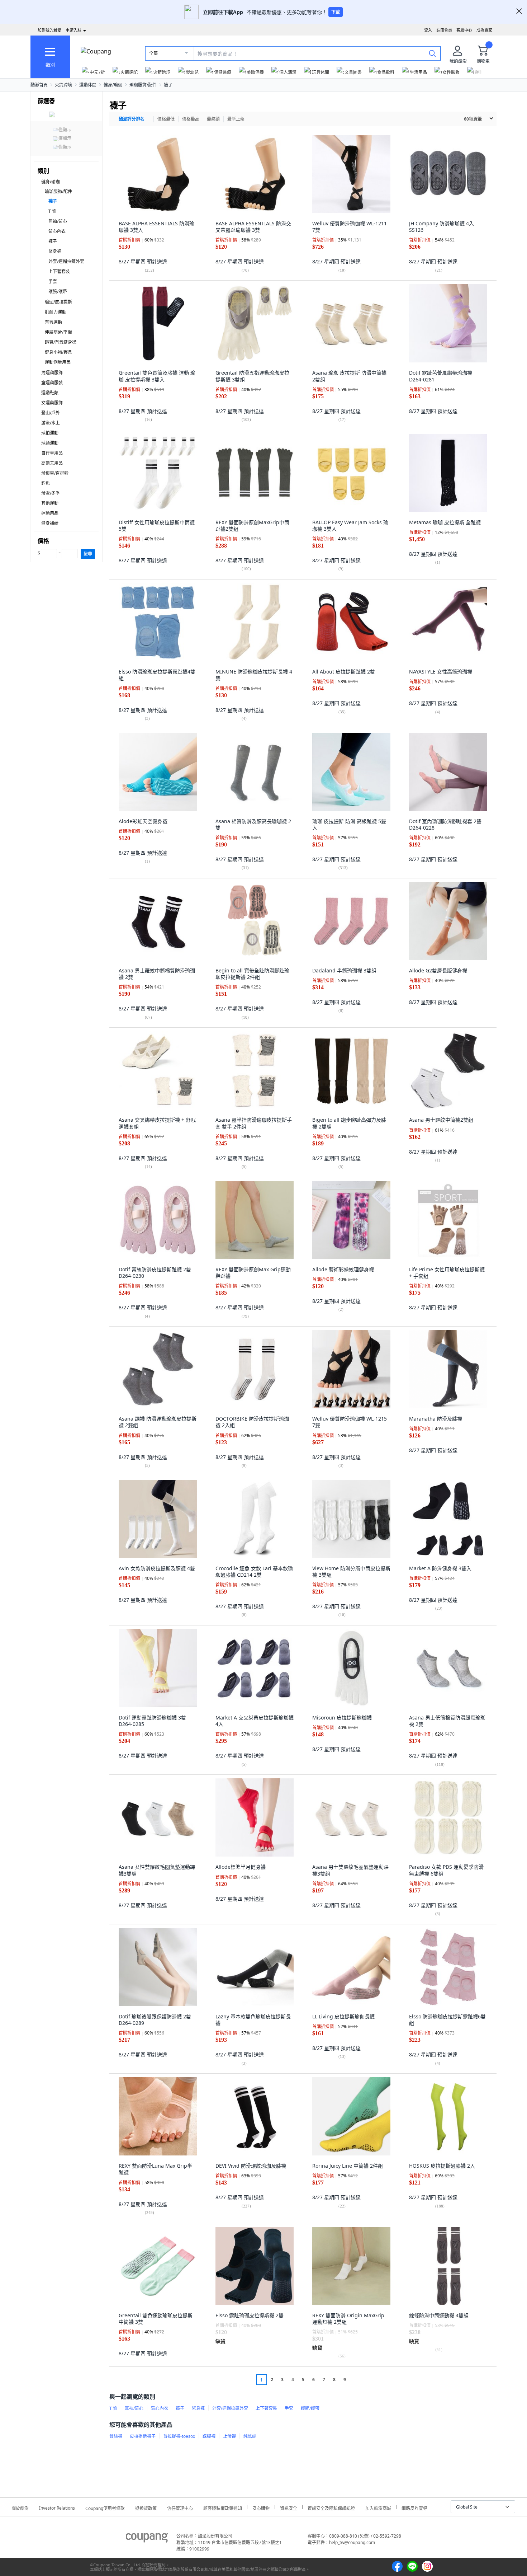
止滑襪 (229, 2436)
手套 (53, 281)
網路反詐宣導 (414, 2507)
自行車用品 (52, 453)
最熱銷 (213, 119)
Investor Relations (57, 2507)
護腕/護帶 (58, 292)
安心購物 (261, 2507)
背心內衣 (57, 231)
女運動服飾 (52, 403)
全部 (153, 53)
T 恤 (52, 211)
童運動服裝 (52, 383)
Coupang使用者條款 (105, 2507)
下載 (336, 12)
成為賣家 (484, 30)
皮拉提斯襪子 (143, 2436)
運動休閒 (88, 85)
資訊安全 (289, 2507)
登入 (428, 30)
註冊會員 (444, 30)
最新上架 (236, 119)
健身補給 (50, 523)
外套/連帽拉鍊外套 (66, 261)
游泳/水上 (51, 423)
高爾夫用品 (52, 463)
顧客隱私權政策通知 (223, 2507)
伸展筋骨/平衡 (58, 332)
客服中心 (464, 30)
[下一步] (358, 2380)
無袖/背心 (58, 221)
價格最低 (166, 119)
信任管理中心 (180, 2507)
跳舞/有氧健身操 (61, 342)
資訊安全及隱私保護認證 (331, 2507)
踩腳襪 (209, 2436)
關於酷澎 (20, 2507)
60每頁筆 (473, 119)
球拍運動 (50, 433)
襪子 (168, 85)
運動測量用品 (58, 362)
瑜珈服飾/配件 (143, 85)
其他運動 (50, 503)
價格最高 (191, 119)
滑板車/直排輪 (55, 473)
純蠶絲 (250, 2436)
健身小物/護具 (58, 352)
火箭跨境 (63, 85)
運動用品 (50, 513)
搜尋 (88, 554)
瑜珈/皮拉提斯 (58, 302)
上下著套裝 (59, 271)
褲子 (53, 241)
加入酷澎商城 (378, 2507)
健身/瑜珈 (113, 85)
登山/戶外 (51, 413)
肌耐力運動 (56, 312)
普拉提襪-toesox (179, 2436)
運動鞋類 (50, 393)
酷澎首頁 (39, 85)
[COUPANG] (147, 2539)
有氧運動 (53, 322)
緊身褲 (55, 251)
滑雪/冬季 (51, 493)
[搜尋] (432, 53)
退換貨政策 (146, 2507)
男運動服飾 (52, 373)
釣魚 (46, 483)
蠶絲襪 (116, 2436)
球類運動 (50, 443)
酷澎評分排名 (132, 119)
